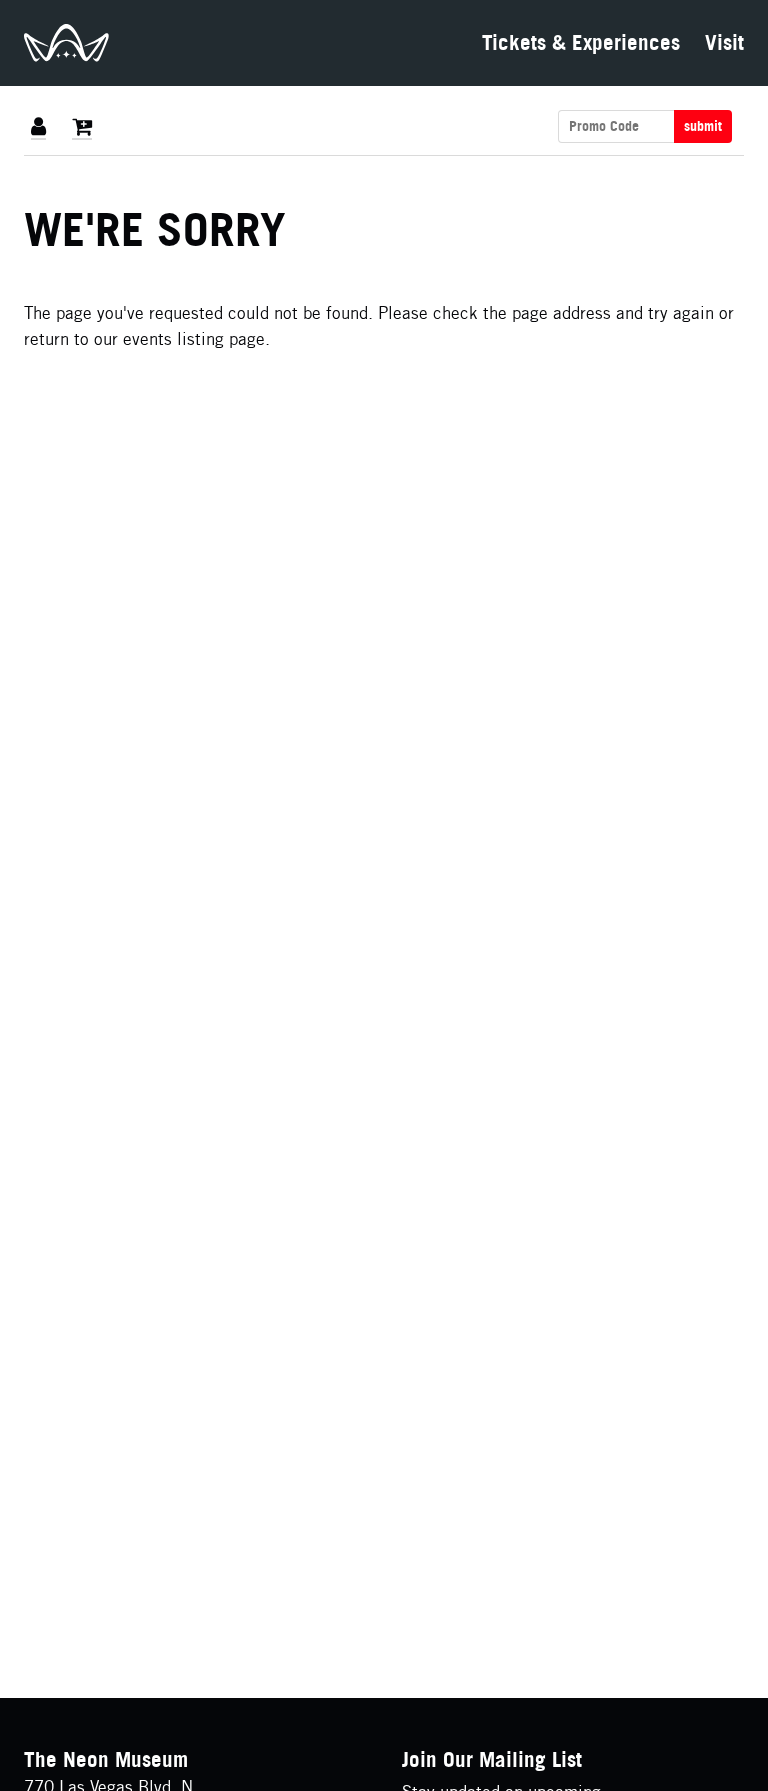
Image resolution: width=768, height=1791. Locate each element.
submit (703, 126)
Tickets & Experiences (581, 42)
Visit (724, 42)
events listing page (194, 338)
